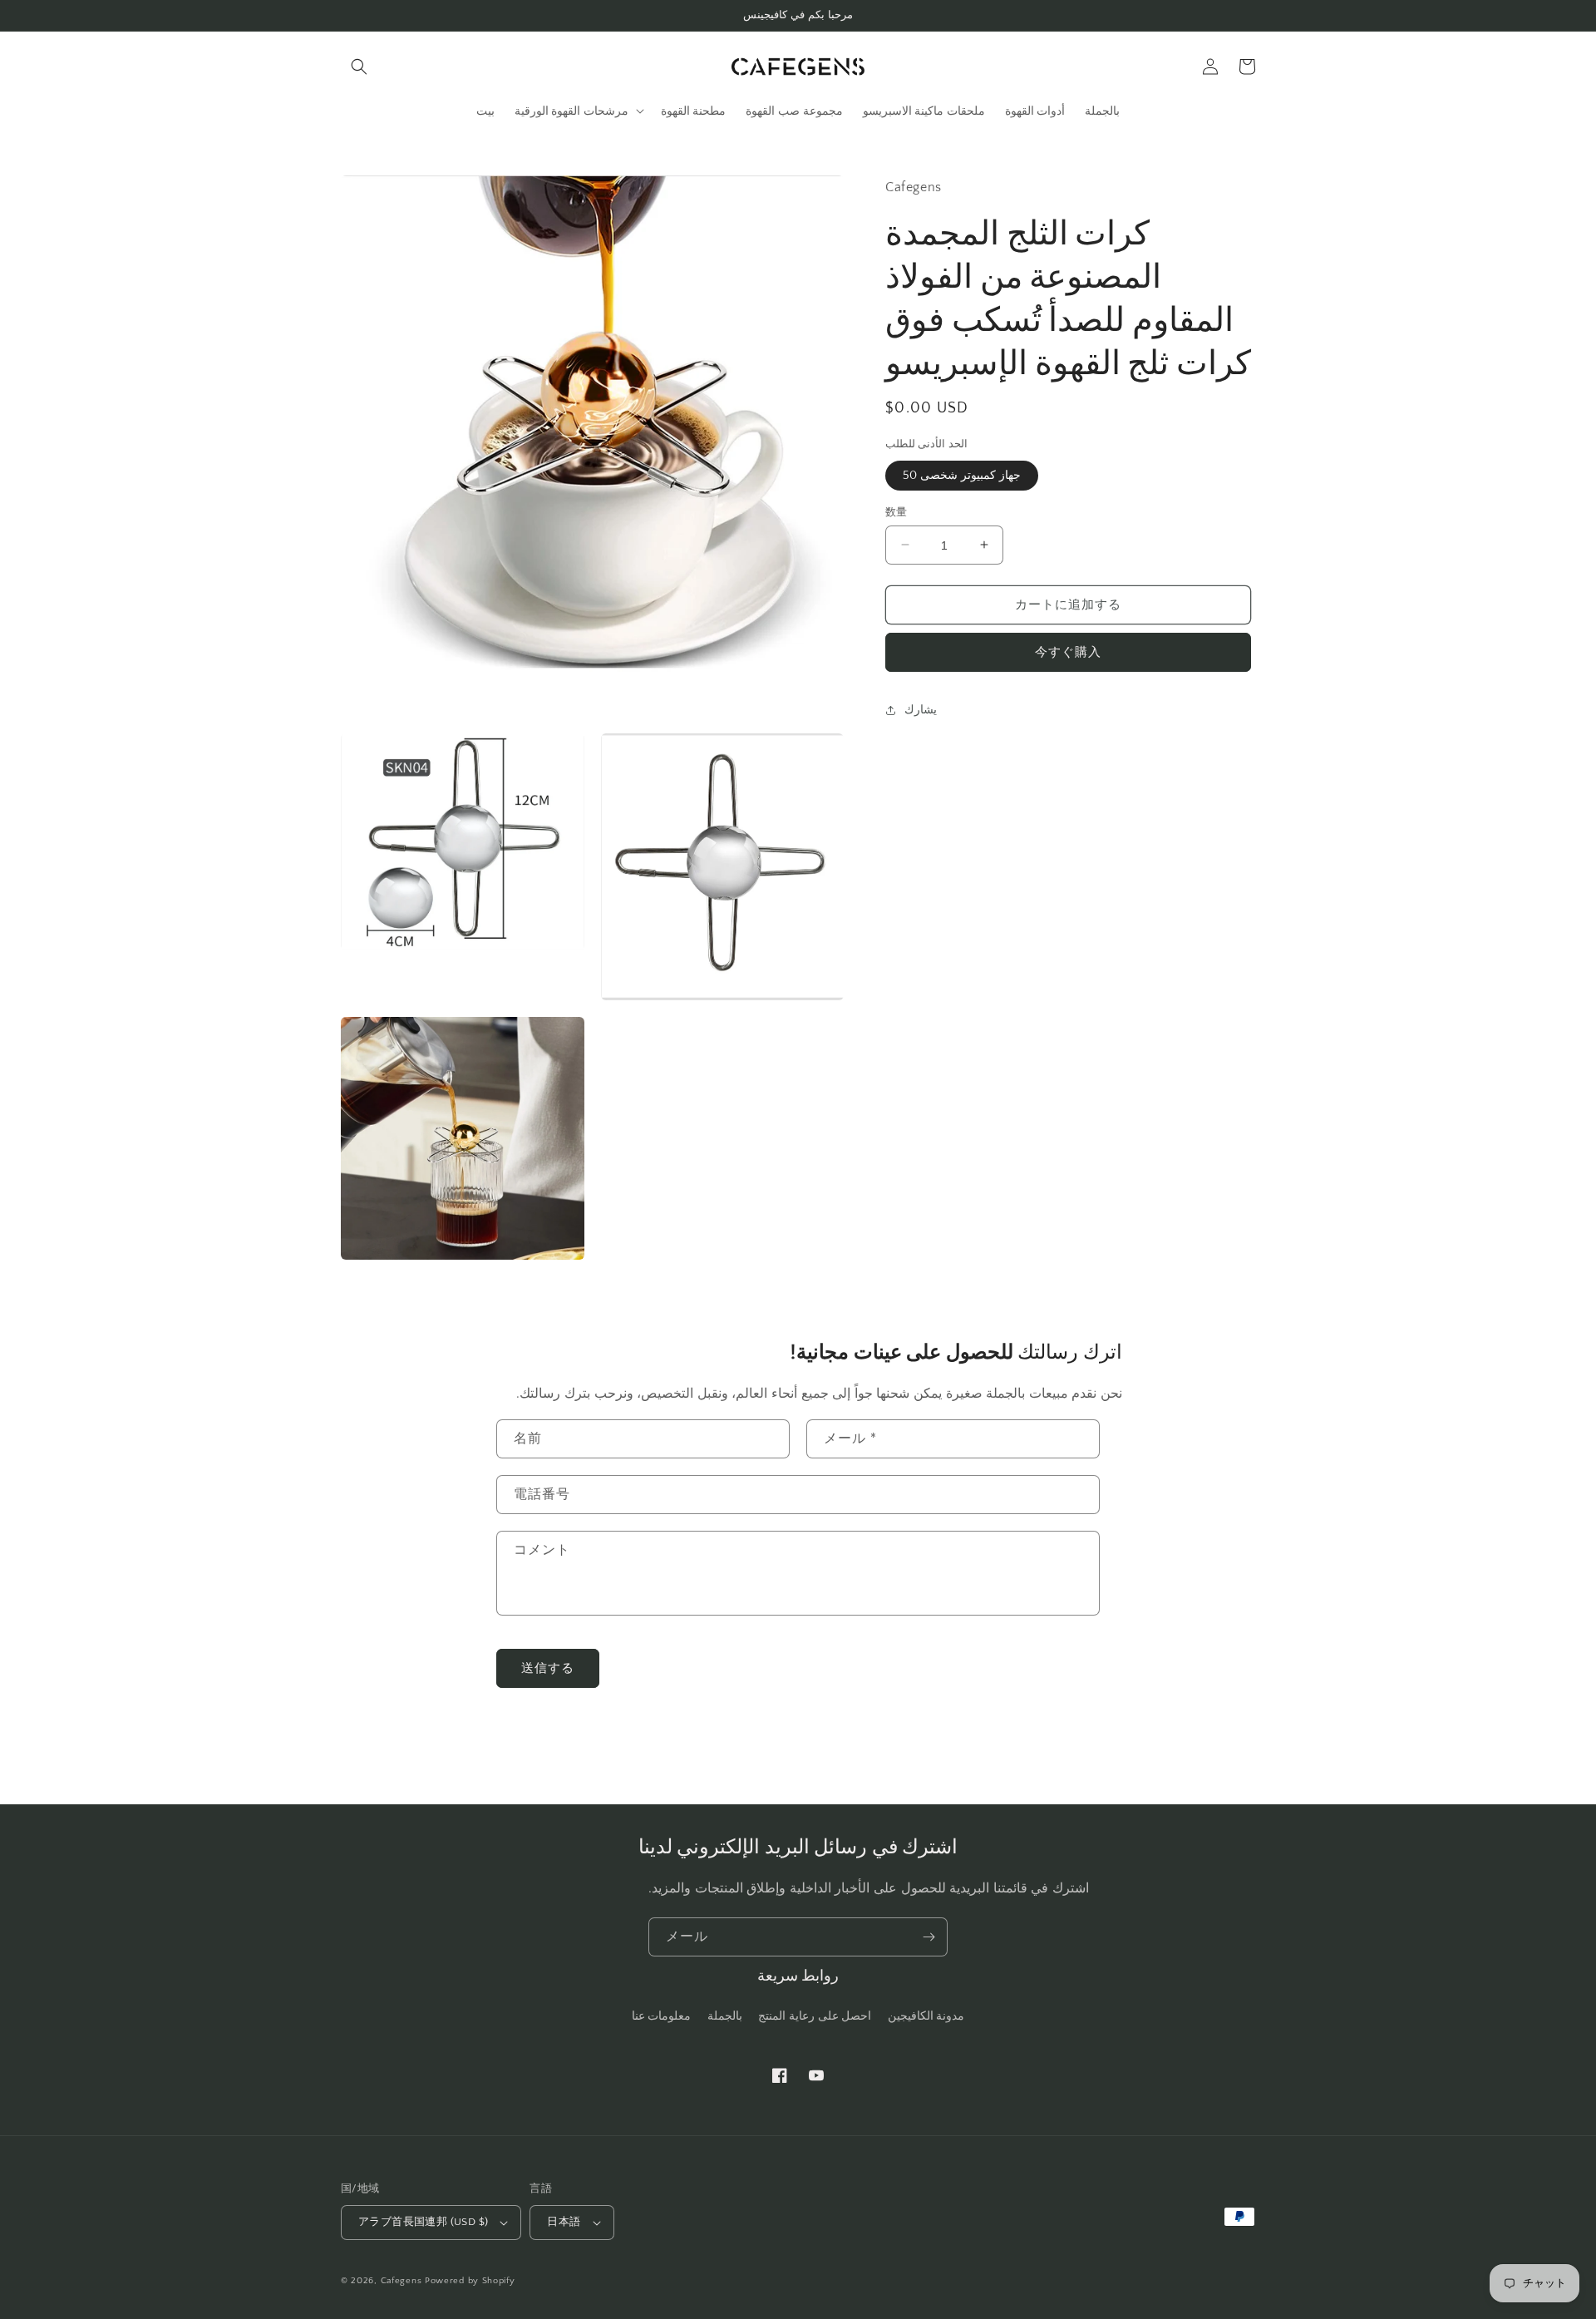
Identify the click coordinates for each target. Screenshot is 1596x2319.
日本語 (564, 2222)
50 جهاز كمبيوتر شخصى (962, 475)
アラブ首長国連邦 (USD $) (423, 2222)
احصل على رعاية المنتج (815, 2016)
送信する (548, 1668)
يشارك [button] (921, 710)
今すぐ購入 (1068, 651)
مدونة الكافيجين (926, 2016)
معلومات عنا (662, 2016)
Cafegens (401, 2281)
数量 (897, 511)
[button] (359, 67)
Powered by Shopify (470, 2281)
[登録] (929, 1937)
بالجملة (725, 2016)
